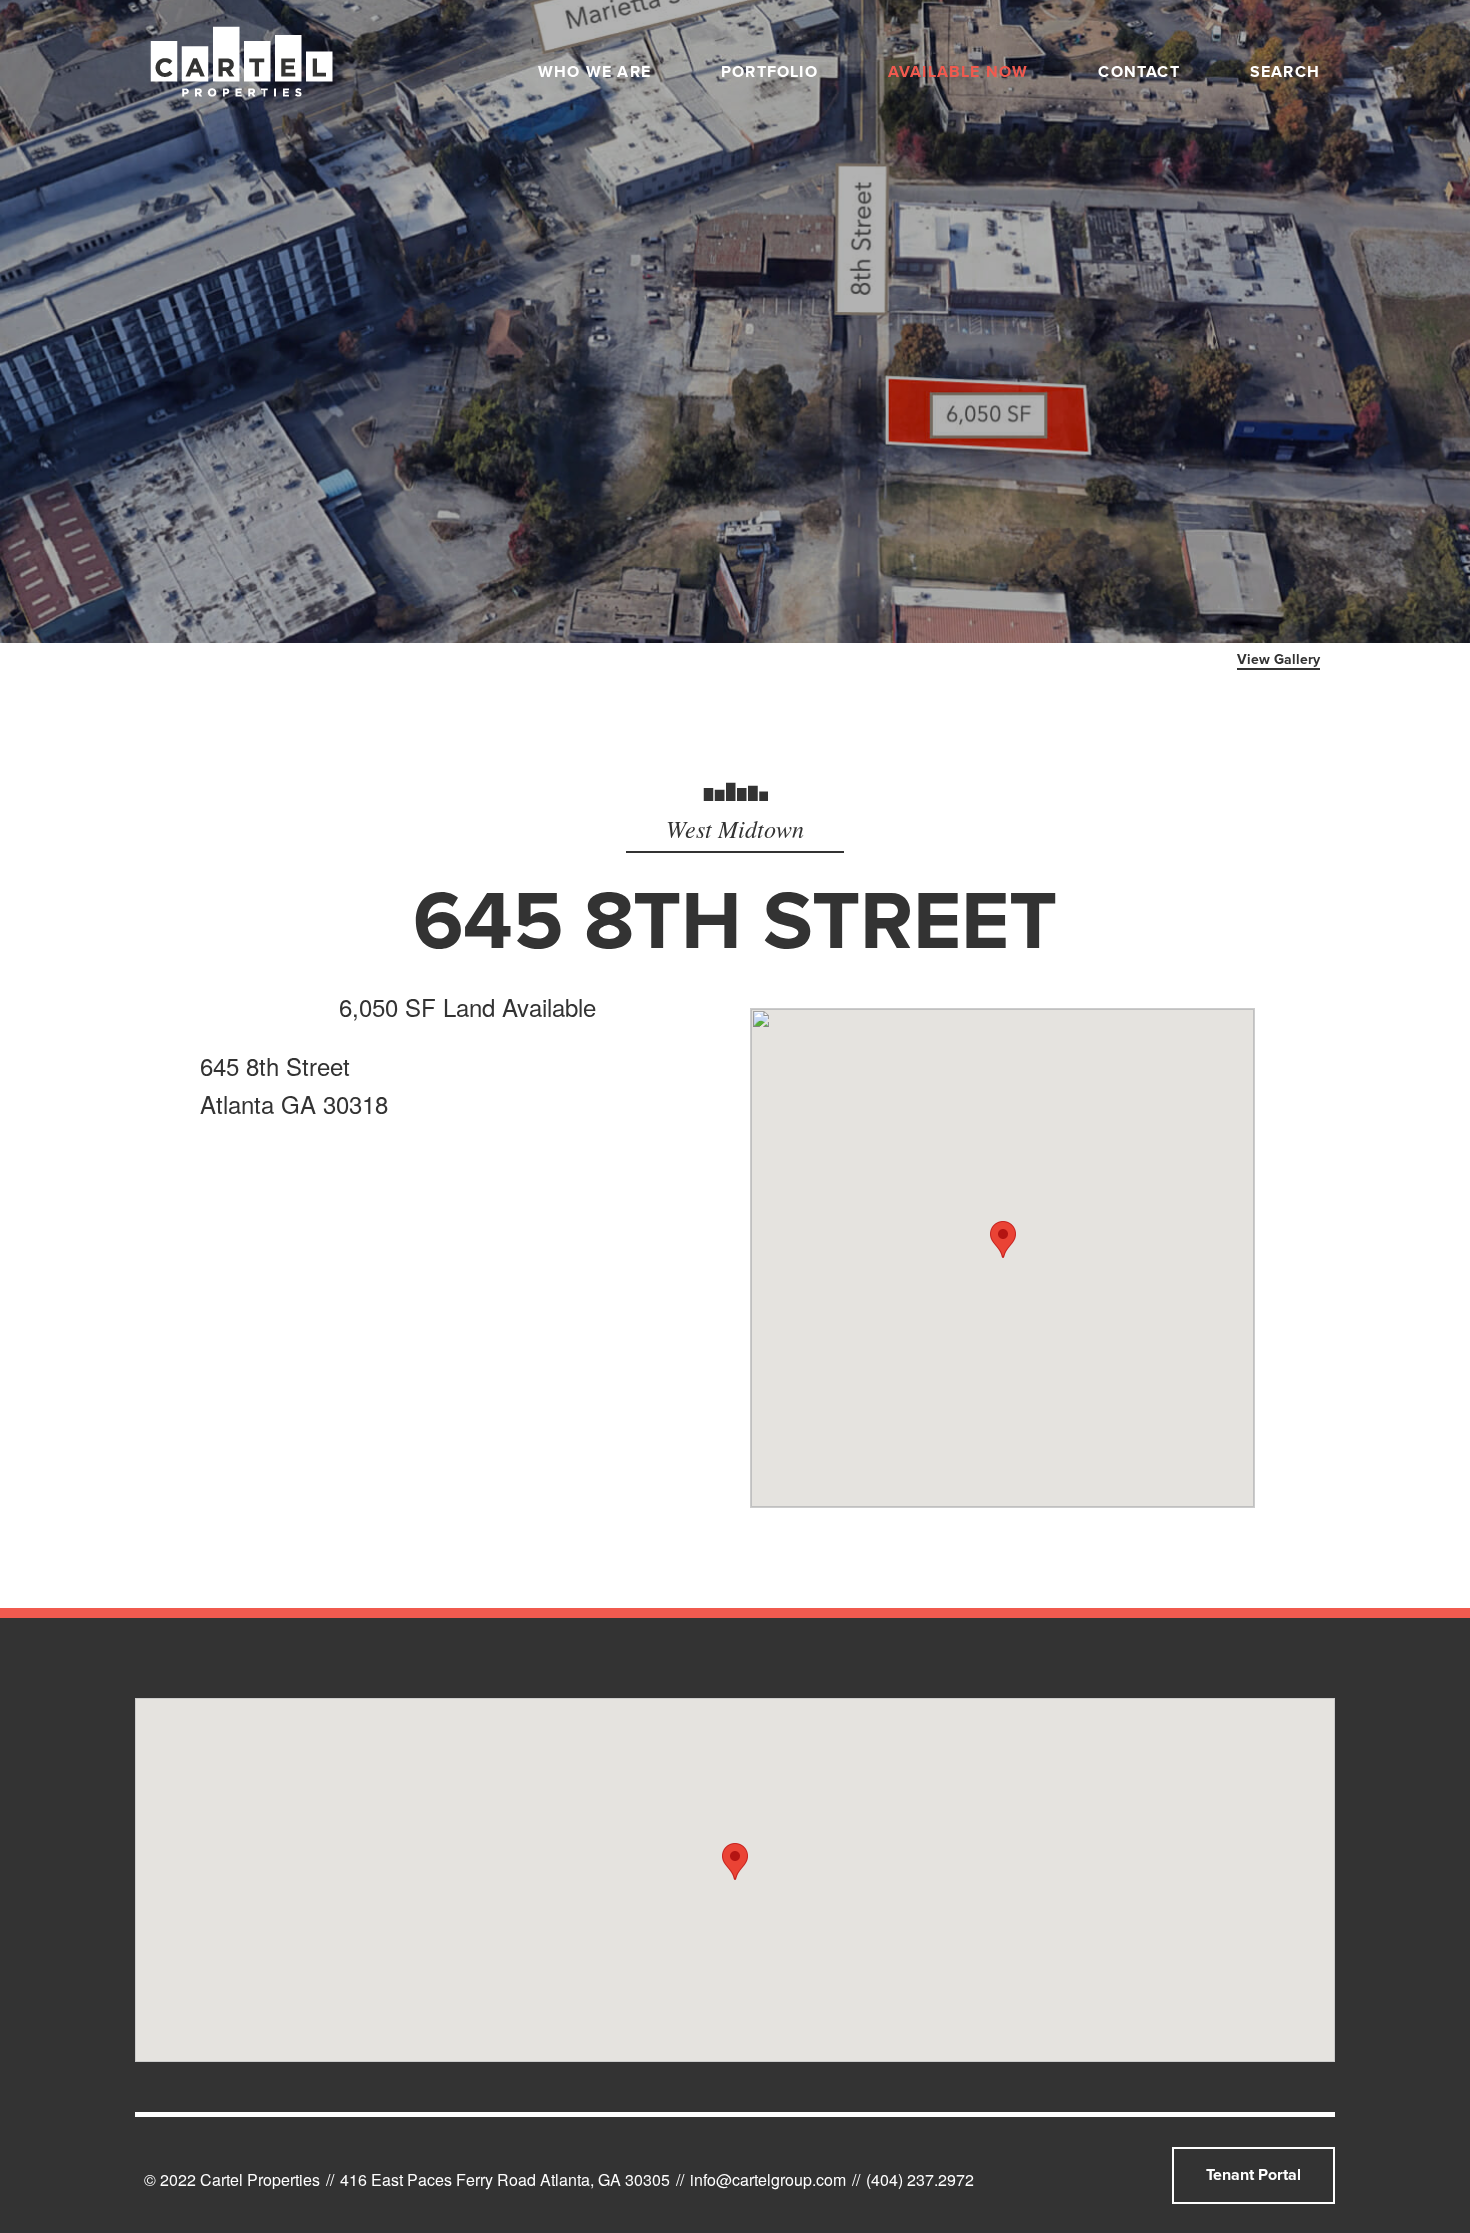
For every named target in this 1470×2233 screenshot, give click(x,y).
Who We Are (594, 72)
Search (1285, 72)
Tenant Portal (1253, 2175)
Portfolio (769, 72)
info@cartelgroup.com (768, 2179)
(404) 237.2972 (920, 2179)
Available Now (958, 72)
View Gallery (1278, 659)
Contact (1138, 72)
